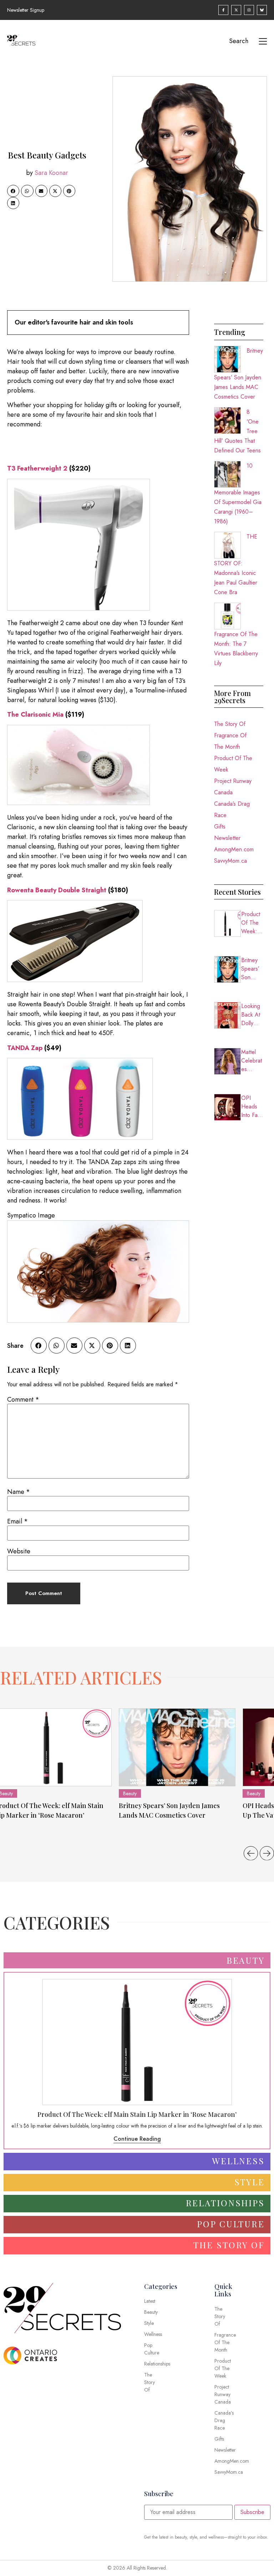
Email (17, 1521)
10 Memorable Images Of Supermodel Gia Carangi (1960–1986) (238, 494)
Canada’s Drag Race (232, 809)
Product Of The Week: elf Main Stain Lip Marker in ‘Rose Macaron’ (252, 923)
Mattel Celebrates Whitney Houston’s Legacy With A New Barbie (252, 1061)
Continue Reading (137, 2139)
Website (19, 1551)
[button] (13, 191)
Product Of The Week (233, 764)
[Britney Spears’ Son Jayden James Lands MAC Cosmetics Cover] (177, 1747)
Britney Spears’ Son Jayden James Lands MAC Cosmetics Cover (239, 374)
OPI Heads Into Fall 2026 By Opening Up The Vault (252, 1107)
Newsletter (227, 838)
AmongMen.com (234, 849)
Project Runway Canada (233, 787)
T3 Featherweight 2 (37, 468)
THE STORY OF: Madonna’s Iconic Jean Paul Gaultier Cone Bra (236, 564)
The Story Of (230, 724)
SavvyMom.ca (230, 861)
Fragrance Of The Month (230, 741)
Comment (23, 1399)
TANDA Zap (25, 1048)
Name (19, 1492)
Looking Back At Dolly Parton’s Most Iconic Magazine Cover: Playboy (252, 1015)
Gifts (220, 827)
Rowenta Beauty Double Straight (57, 890)
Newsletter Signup (26, 10)
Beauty (130, 1793)
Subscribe (252, 2512)
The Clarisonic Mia (35, 715)
